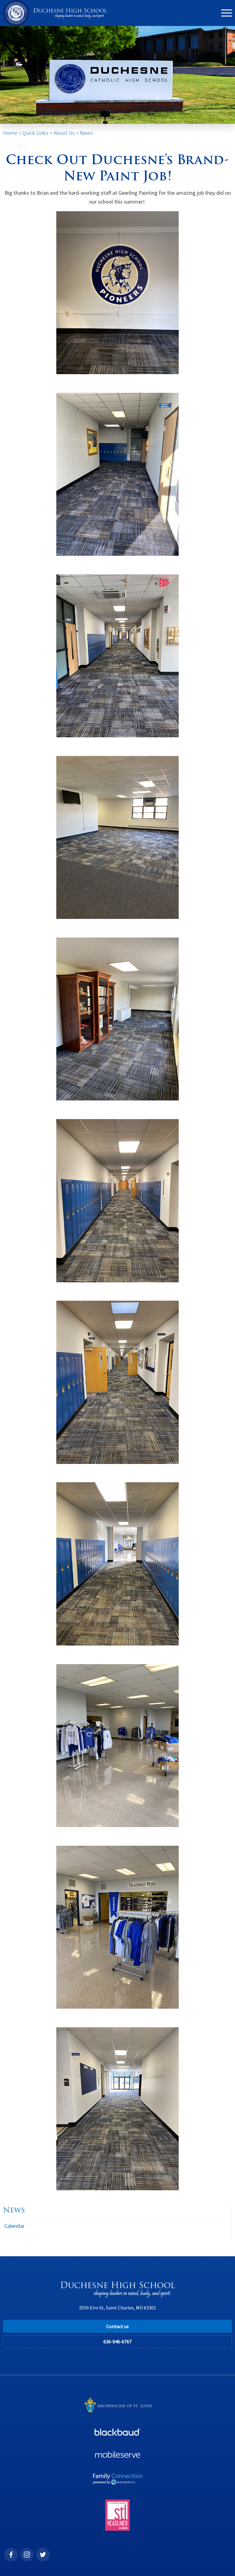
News (86, 133)
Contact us (117, 2326)
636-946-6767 (117, 2342)
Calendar (14, 2226)
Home (10, 133)
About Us (64, 133)
